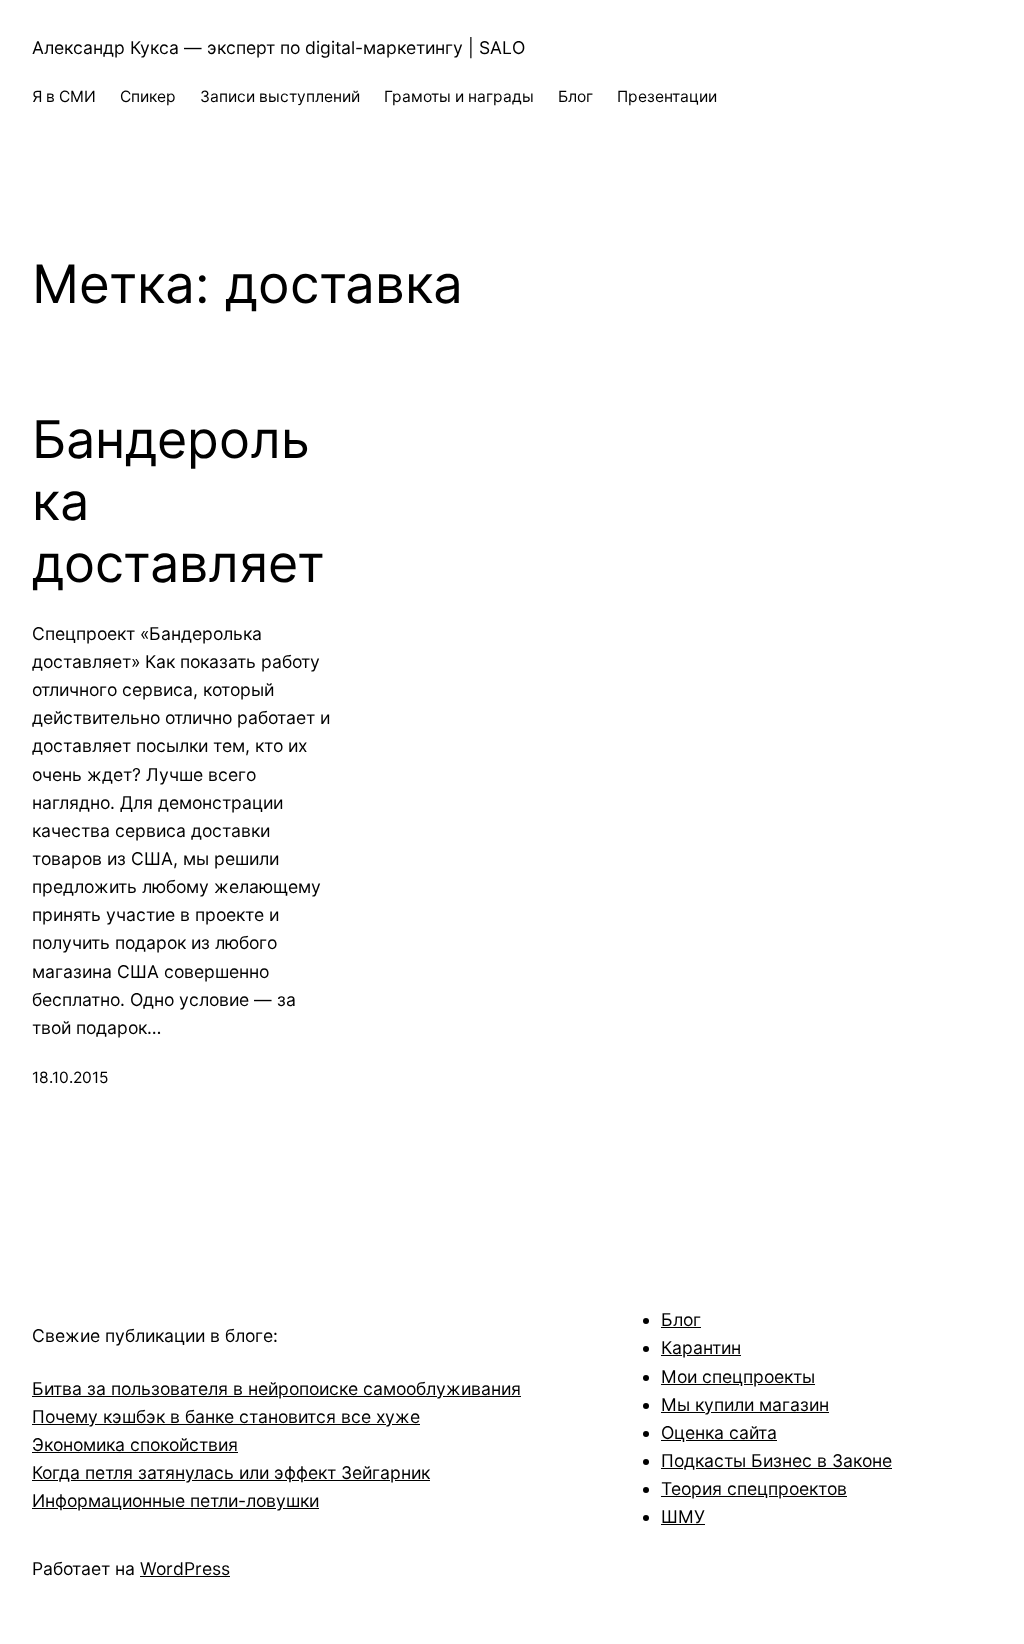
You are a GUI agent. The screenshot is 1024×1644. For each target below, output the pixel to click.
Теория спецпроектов (754, 1488)
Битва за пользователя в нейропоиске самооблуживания (276, 1388)
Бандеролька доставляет (178, 502)
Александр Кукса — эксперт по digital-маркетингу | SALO (278, 47)
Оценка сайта (719, 1432)
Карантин (701, 1347)
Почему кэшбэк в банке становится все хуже (226, 1416)
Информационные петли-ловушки (175, 1500)
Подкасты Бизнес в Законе (776, 1460)
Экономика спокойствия (135, 1444)
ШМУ (683, 1516)
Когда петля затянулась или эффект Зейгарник (231, 1472)
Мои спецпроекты (738, 1376)
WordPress (185, 1568)
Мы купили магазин (745, 1404)
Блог (681, 1319)
